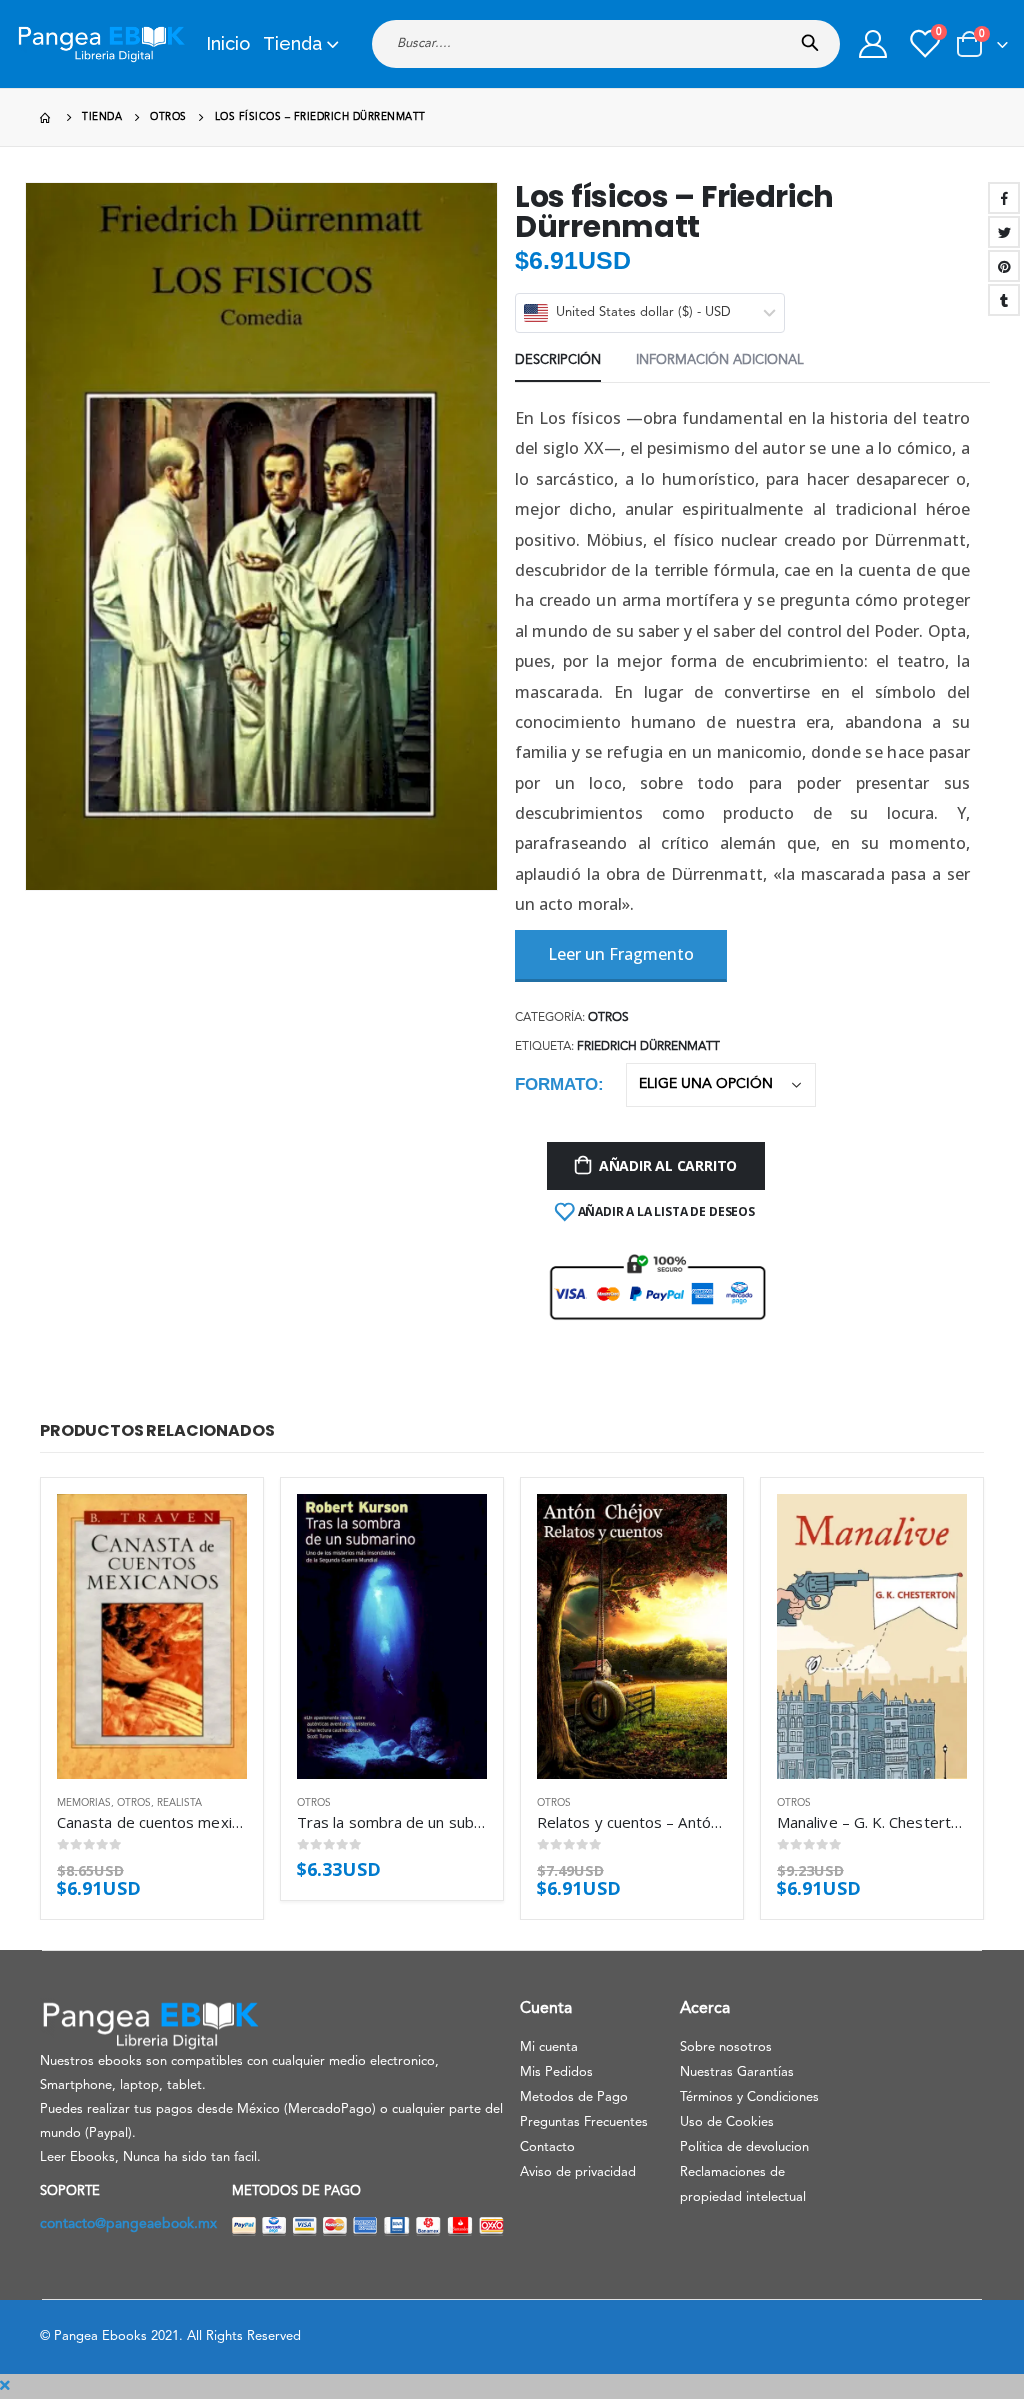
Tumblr (1004, 300)
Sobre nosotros (726, 2047)
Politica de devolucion (744, 2147)
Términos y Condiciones (749, 2097)
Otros (608, 1018)
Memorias (84, 1803)
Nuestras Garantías (737, 2072)
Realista (179, 1803)
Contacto (547, 2147)
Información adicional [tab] (720, 360)
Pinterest (1004, 266)
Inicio (228, 43)
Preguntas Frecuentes (584, 2122)
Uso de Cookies (727, 2122)
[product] (152, 1636)
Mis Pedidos (556, 2072)
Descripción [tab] (558, 360)
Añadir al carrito (668, 1165)
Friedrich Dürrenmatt (648, 1047)
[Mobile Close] (5, 2386)
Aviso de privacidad (578, 2172)
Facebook (1004, 198)
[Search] (814, 37)
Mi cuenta (549, 2047)
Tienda (292, 43)
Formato (556, 1084)
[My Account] (873, 44)
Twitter (1004, 232)
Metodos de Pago (574, 2097)
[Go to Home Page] (47, 117)
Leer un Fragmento (621, 954)
